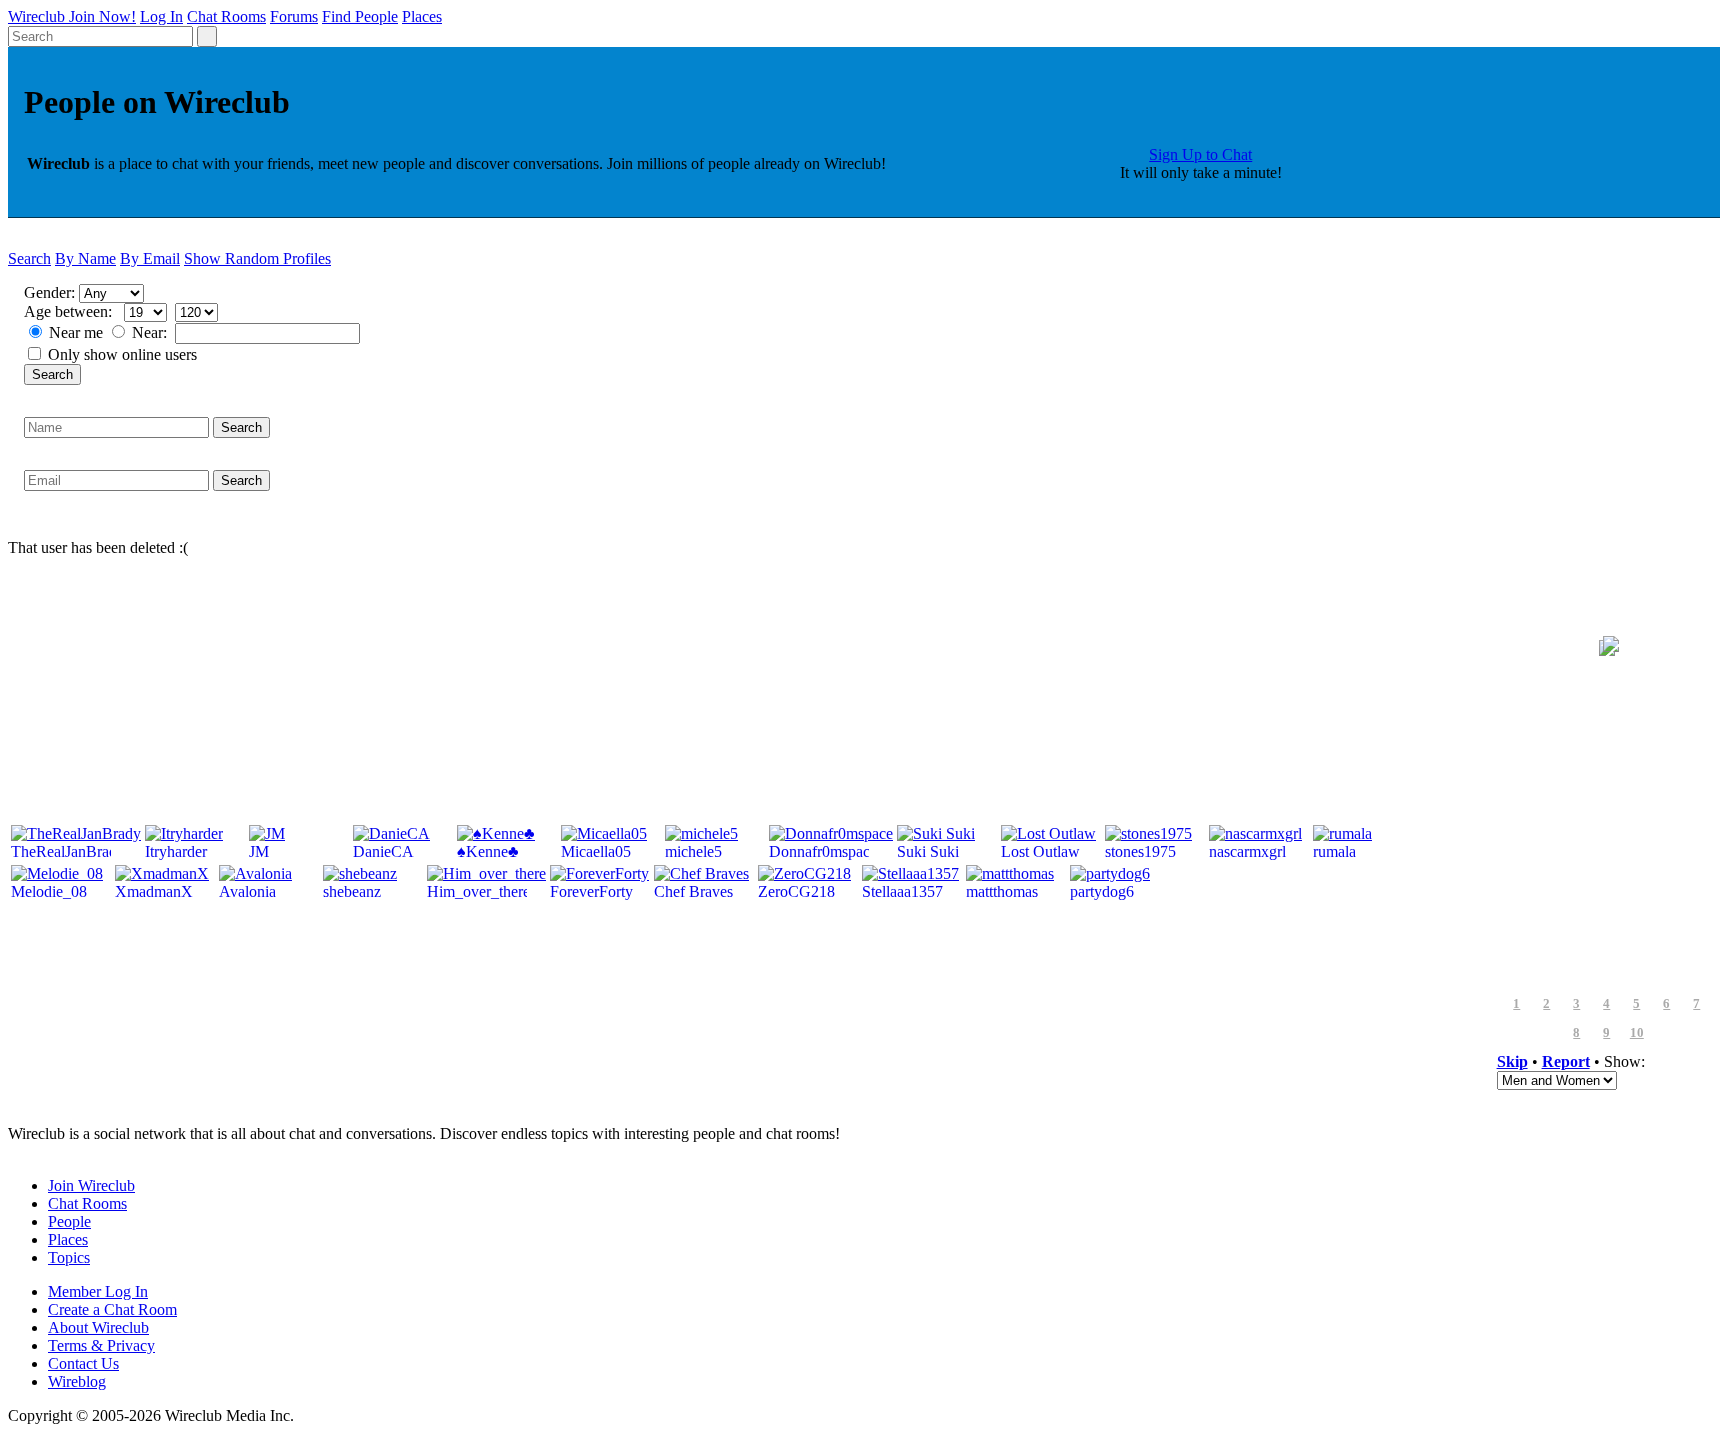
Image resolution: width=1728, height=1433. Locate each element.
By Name (85, 258)
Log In (161, 16)
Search (29, 258)
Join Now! (102, 16)
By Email (150, 258)
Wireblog (77, 1381)
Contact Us (83, 1363)
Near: (151, 332)
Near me (76, 332)
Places (422, 16)
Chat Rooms (226, 16)
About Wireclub (98, 1327)
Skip (1512, 1061)
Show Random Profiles (257, 258)
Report (1566, 1061)
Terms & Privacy (101, 1345)
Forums (294, 16)
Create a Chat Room (112, 1309)
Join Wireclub (91, 1185)
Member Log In (98, 1291)
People (69, 1221)
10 (1637, 1033)
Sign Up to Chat (1200, 154)
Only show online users (122, 354)
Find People (360, 16)
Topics (69, 1257)
